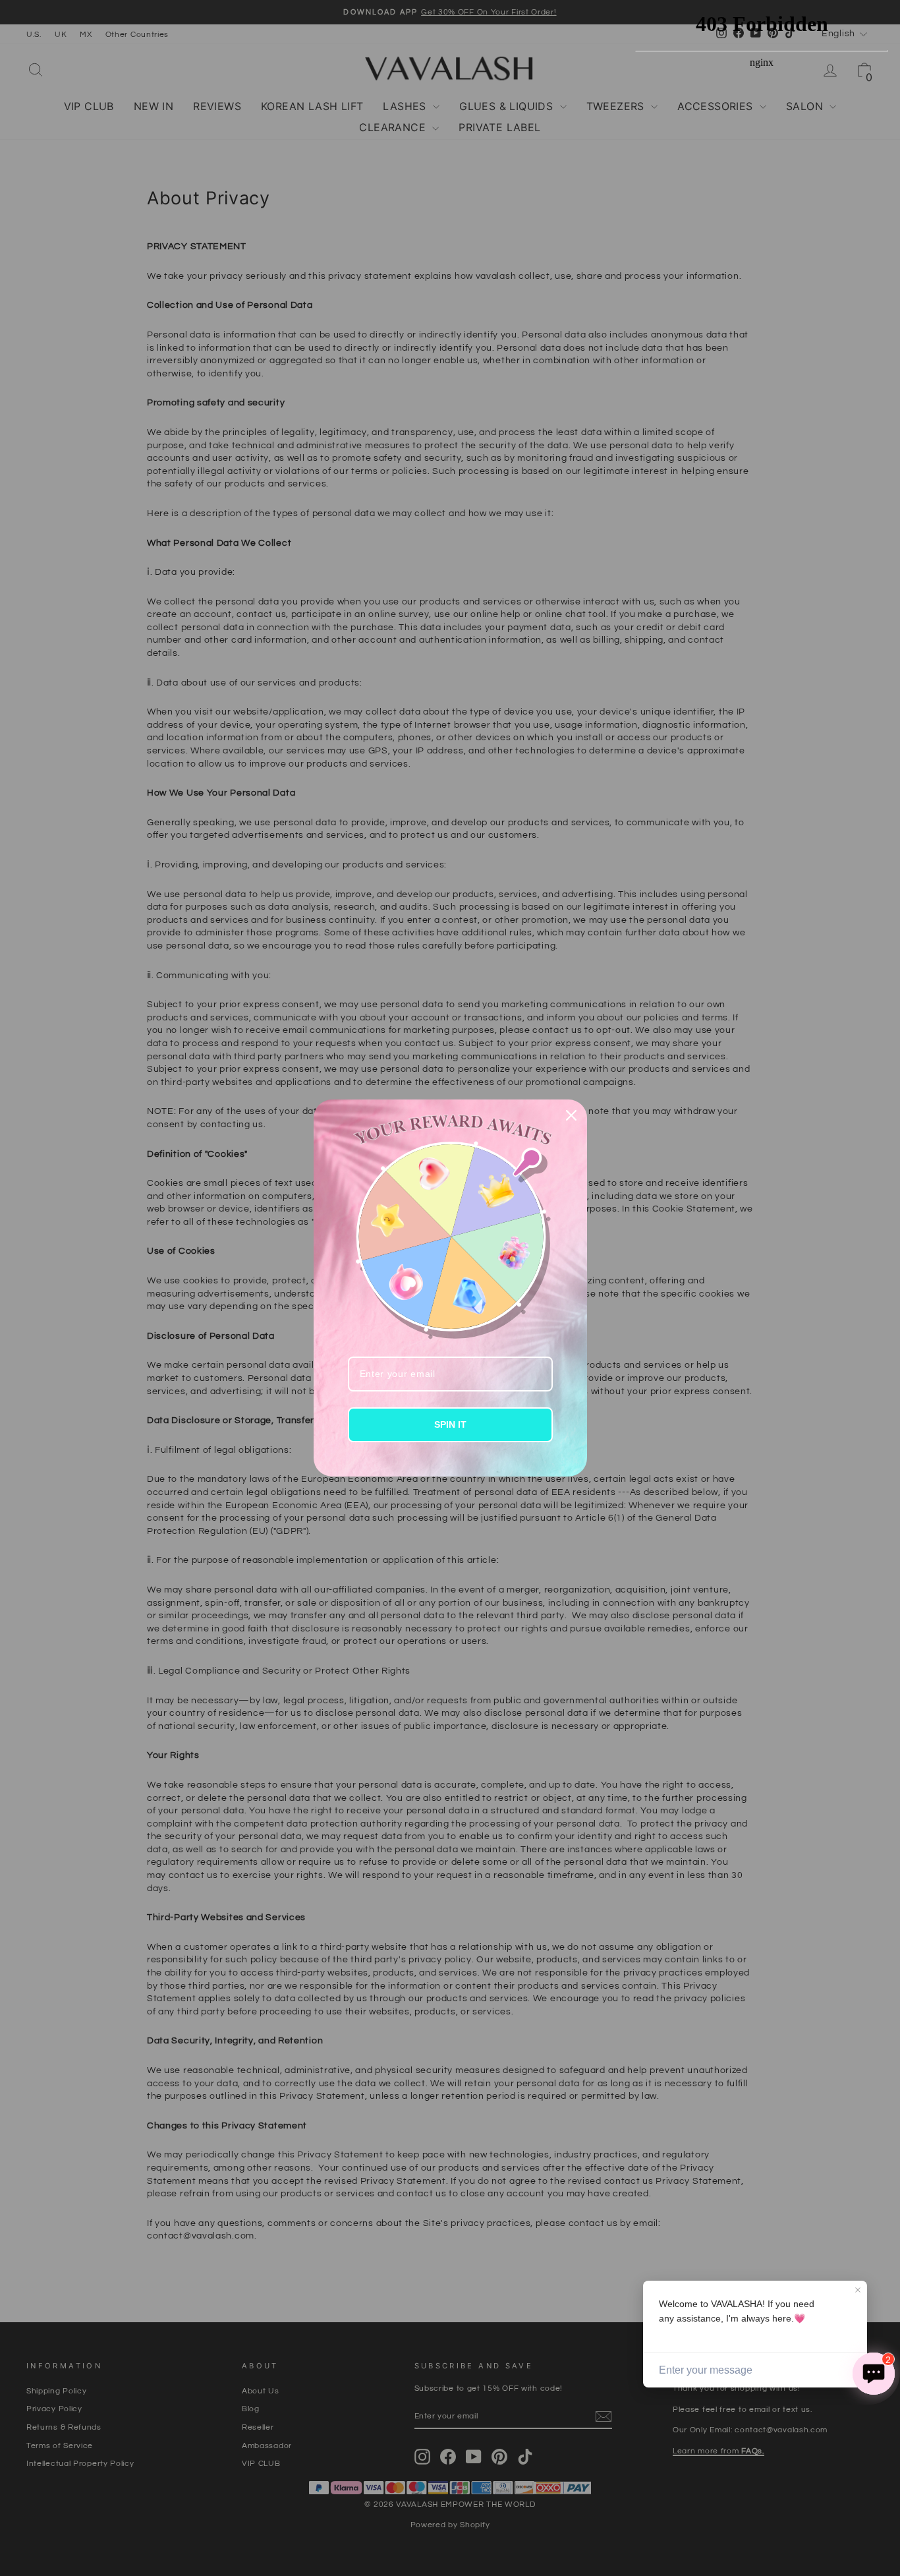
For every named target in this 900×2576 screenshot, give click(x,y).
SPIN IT (450, 1424)
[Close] (571, 1115)
